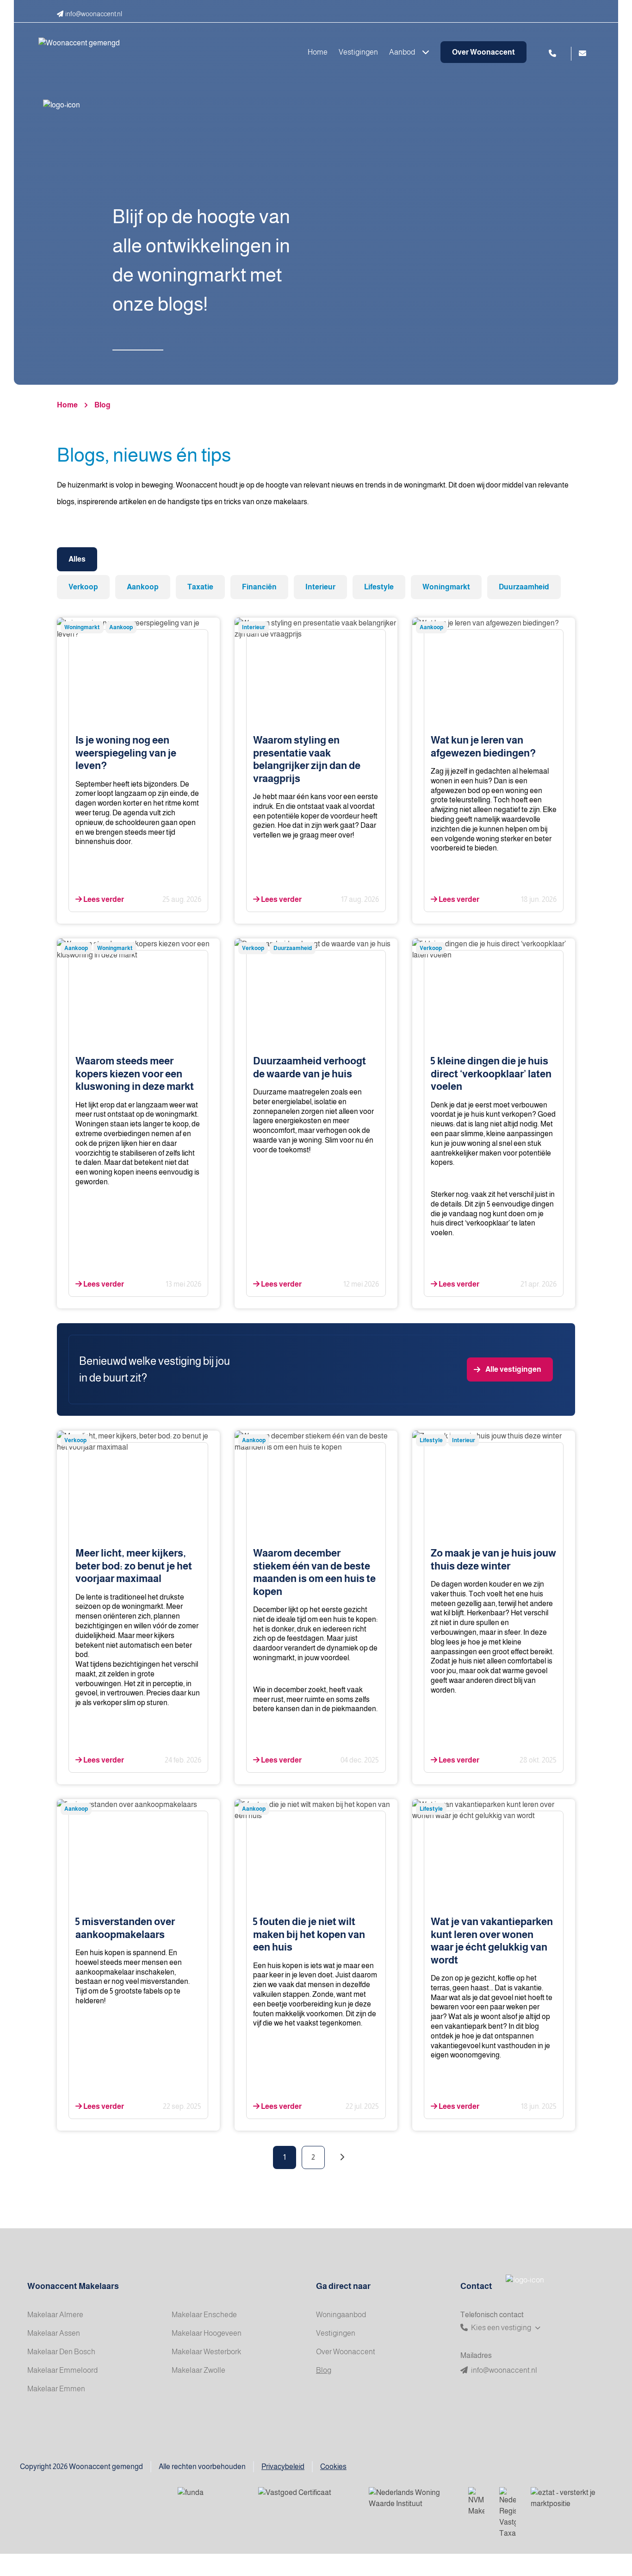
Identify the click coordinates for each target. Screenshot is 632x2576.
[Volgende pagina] (342, 2157)
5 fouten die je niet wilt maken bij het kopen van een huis (309, 1934)
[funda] (211, 2499)
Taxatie (200, 587)
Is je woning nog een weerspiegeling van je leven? (126, 753)
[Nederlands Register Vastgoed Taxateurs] (508, 2513)
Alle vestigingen (513, 1369)
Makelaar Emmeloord (62, 2370)
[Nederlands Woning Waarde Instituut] (411, 2499)
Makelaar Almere (55, 2315)
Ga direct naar (343, 2286)
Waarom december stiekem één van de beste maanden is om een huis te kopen (314, 1572)
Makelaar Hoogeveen (207, 2333)
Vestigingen (358, 52)
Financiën (259, 587)
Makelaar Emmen (56, 2389)
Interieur (320, 587)
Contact (476, 2286)
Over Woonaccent (483, 52)
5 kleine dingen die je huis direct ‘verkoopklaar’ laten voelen (491, 1074)
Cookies (333, 2467)
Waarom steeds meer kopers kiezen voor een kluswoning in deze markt (135, 1074)
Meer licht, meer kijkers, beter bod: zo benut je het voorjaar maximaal (134, 1566)
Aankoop (143, 587)
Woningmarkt (446, 587)
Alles (77, 559)
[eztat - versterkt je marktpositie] (564, 2499)
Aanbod (403, 52)
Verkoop (83, 587)
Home (318, 52)
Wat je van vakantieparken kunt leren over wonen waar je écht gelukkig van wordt (492, 1941)
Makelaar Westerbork (206, 2352)
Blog (102, 405)
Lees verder (103, 899)
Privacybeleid (283, 2467)
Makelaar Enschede (204, 2315)
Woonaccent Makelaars (73, 2286)
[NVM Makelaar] (476, 2502)
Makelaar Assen (54, 2333)
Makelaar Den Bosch (61, 2352)
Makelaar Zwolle (198, 2370)
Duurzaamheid (524, 587)
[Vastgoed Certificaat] (306, 2499)
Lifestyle (379, 587)
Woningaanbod (341, 2315)
